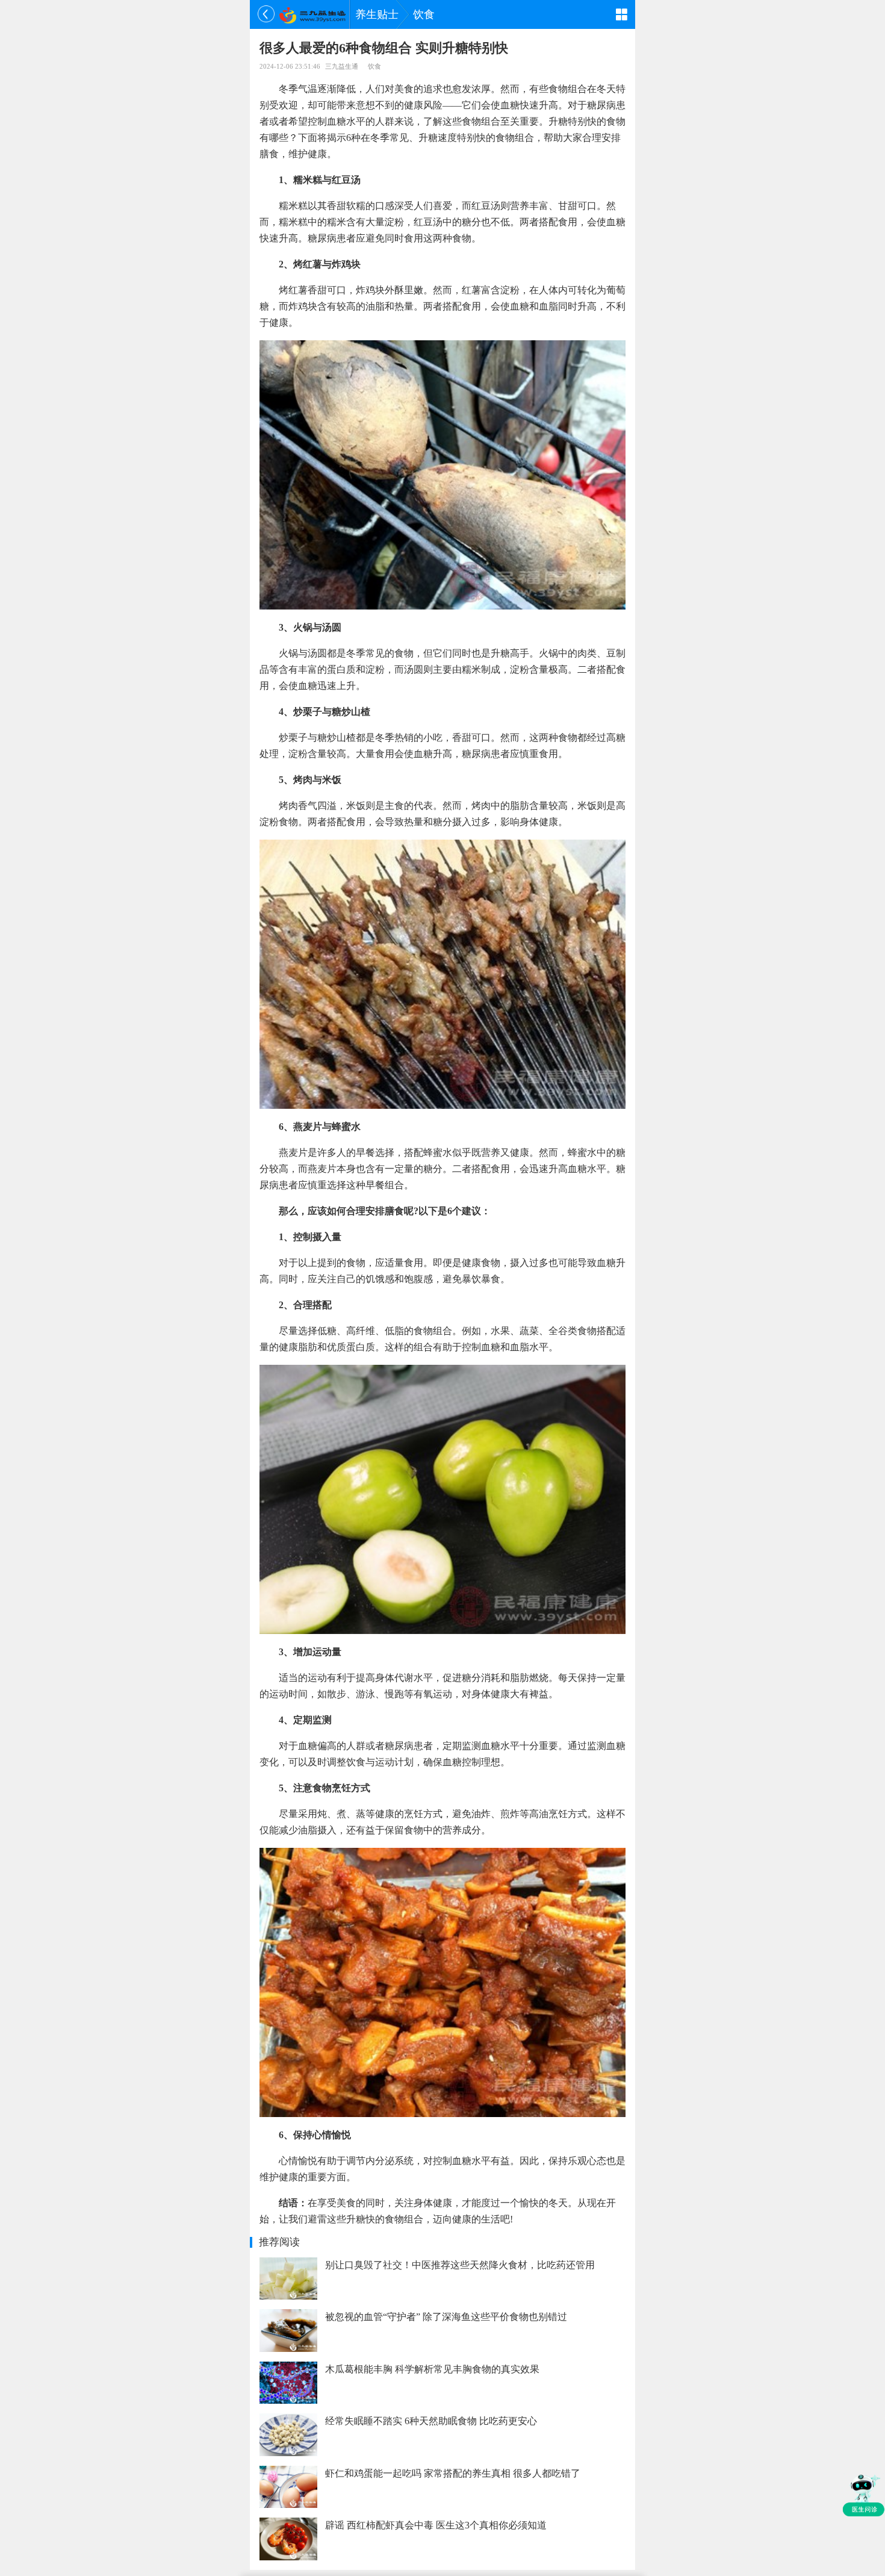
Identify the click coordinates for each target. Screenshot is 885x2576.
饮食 (424, 14)
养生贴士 (377, 14)
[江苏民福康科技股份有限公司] (312, 14)
